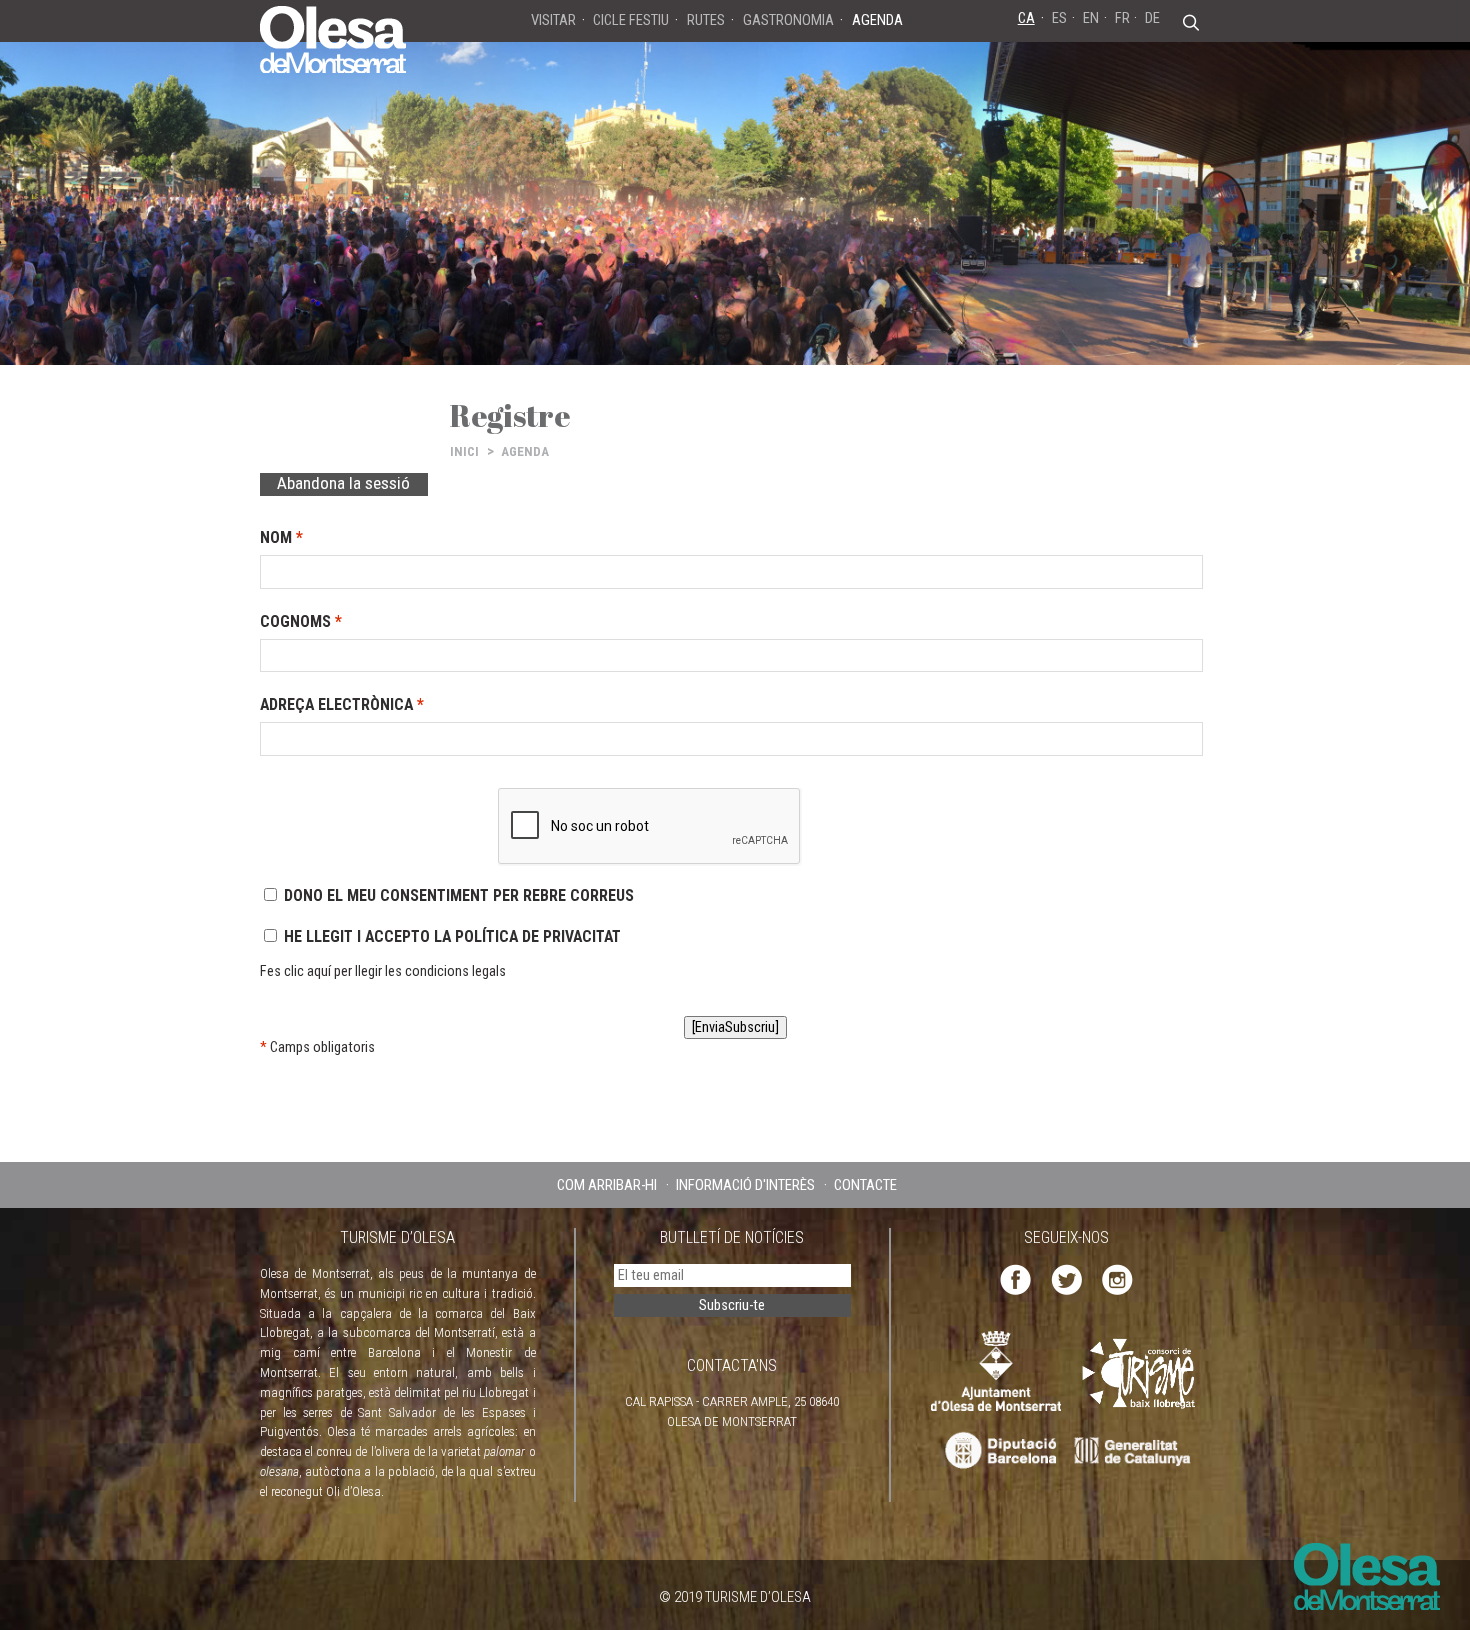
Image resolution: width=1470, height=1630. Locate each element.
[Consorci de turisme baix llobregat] (1140, 1373)
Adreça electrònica (342, 704)
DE (1152, 18)
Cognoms (301, 621)
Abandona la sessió (343, 483)
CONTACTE (865, 1185)
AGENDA (525, 451)
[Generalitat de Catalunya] (1137, 1451)
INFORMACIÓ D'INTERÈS (745, 1185)
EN (1091, 18)
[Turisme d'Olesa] (333, 38)
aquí (319, 971)
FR (1122, 18)
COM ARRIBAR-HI (607, 1185)
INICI (464, 451)
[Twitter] (1066, 1278)
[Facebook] (1015, 1278)
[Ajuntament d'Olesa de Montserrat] (996, 1369)
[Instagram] (1117, 1278)
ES (1059, 18)
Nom (281, 537)
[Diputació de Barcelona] (998, 1451)
